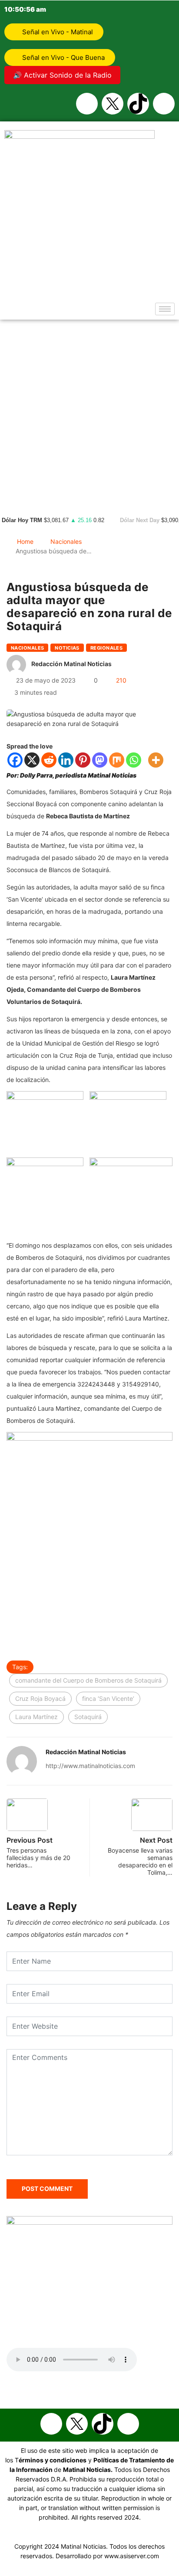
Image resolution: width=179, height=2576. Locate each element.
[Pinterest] (83, 760)
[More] (156, 760)
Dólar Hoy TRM (22, 520)
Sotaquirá (88, 1717)
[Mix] (117, 760)
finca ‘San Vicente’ (108, 1698)
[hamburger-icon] (165, 309)
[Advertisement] (89, 413)
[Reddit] (49, 760)
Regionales (106, 648)
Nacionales (66, 541)
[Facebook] (87, 104)
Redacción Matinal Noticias (71, 664)
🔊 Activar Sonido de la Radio (62, 75)
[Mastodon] (100, 760)
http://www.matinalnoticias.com (90, 1766)
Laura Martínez (36, 1717)
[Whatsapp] (164, 104)
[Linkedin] (66, 760)
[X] (32, 760)
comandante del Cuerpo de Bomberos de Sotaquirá (88, 1680)
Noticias (67, 648)
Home (25, 541)
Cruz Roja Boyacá (40, 1698)
